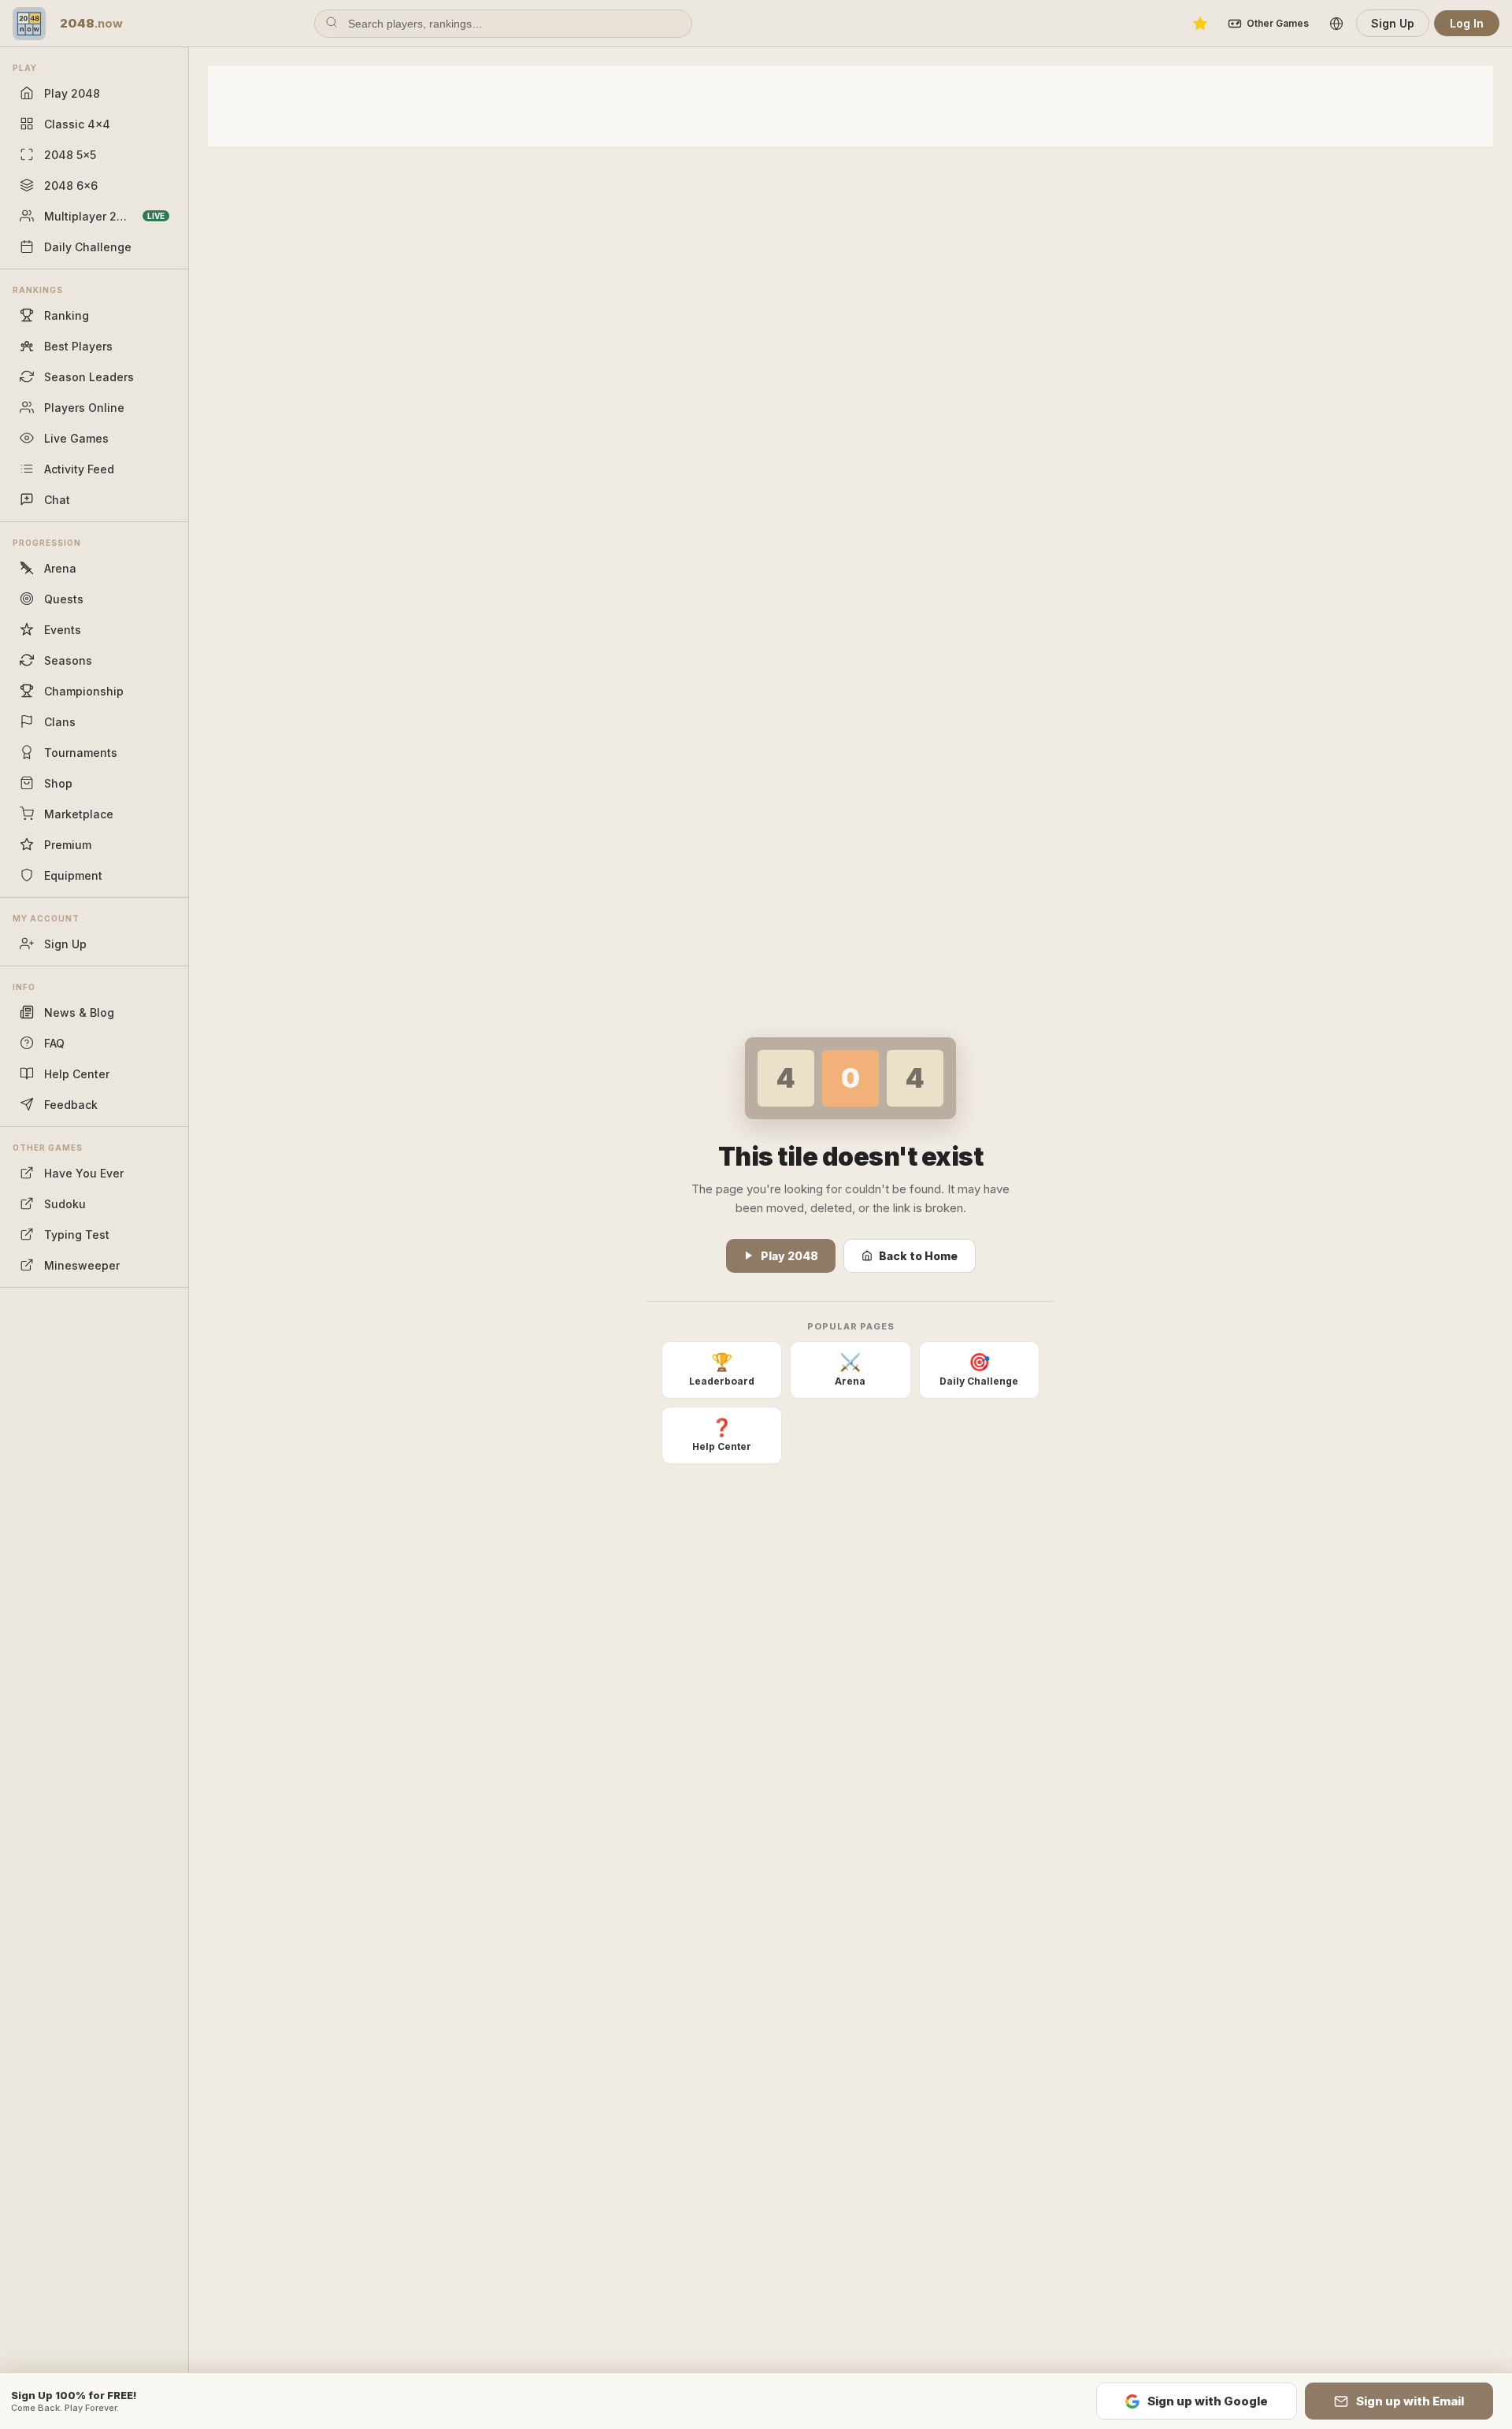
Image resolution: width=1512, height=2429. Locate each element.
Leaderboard (722, 1369)
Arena (850, 1369)
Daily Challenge (979, 1369)
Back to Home (918, 1256)
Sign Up (1393, 23)
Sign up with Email (1410, 2401)
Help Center (722, 1435)
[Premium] (1200, 24)
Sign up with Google (1208, 2401)
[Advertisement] (850, 105)
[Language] (1336, 24)
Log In (1467, 23)
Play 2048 (789, 1256)
